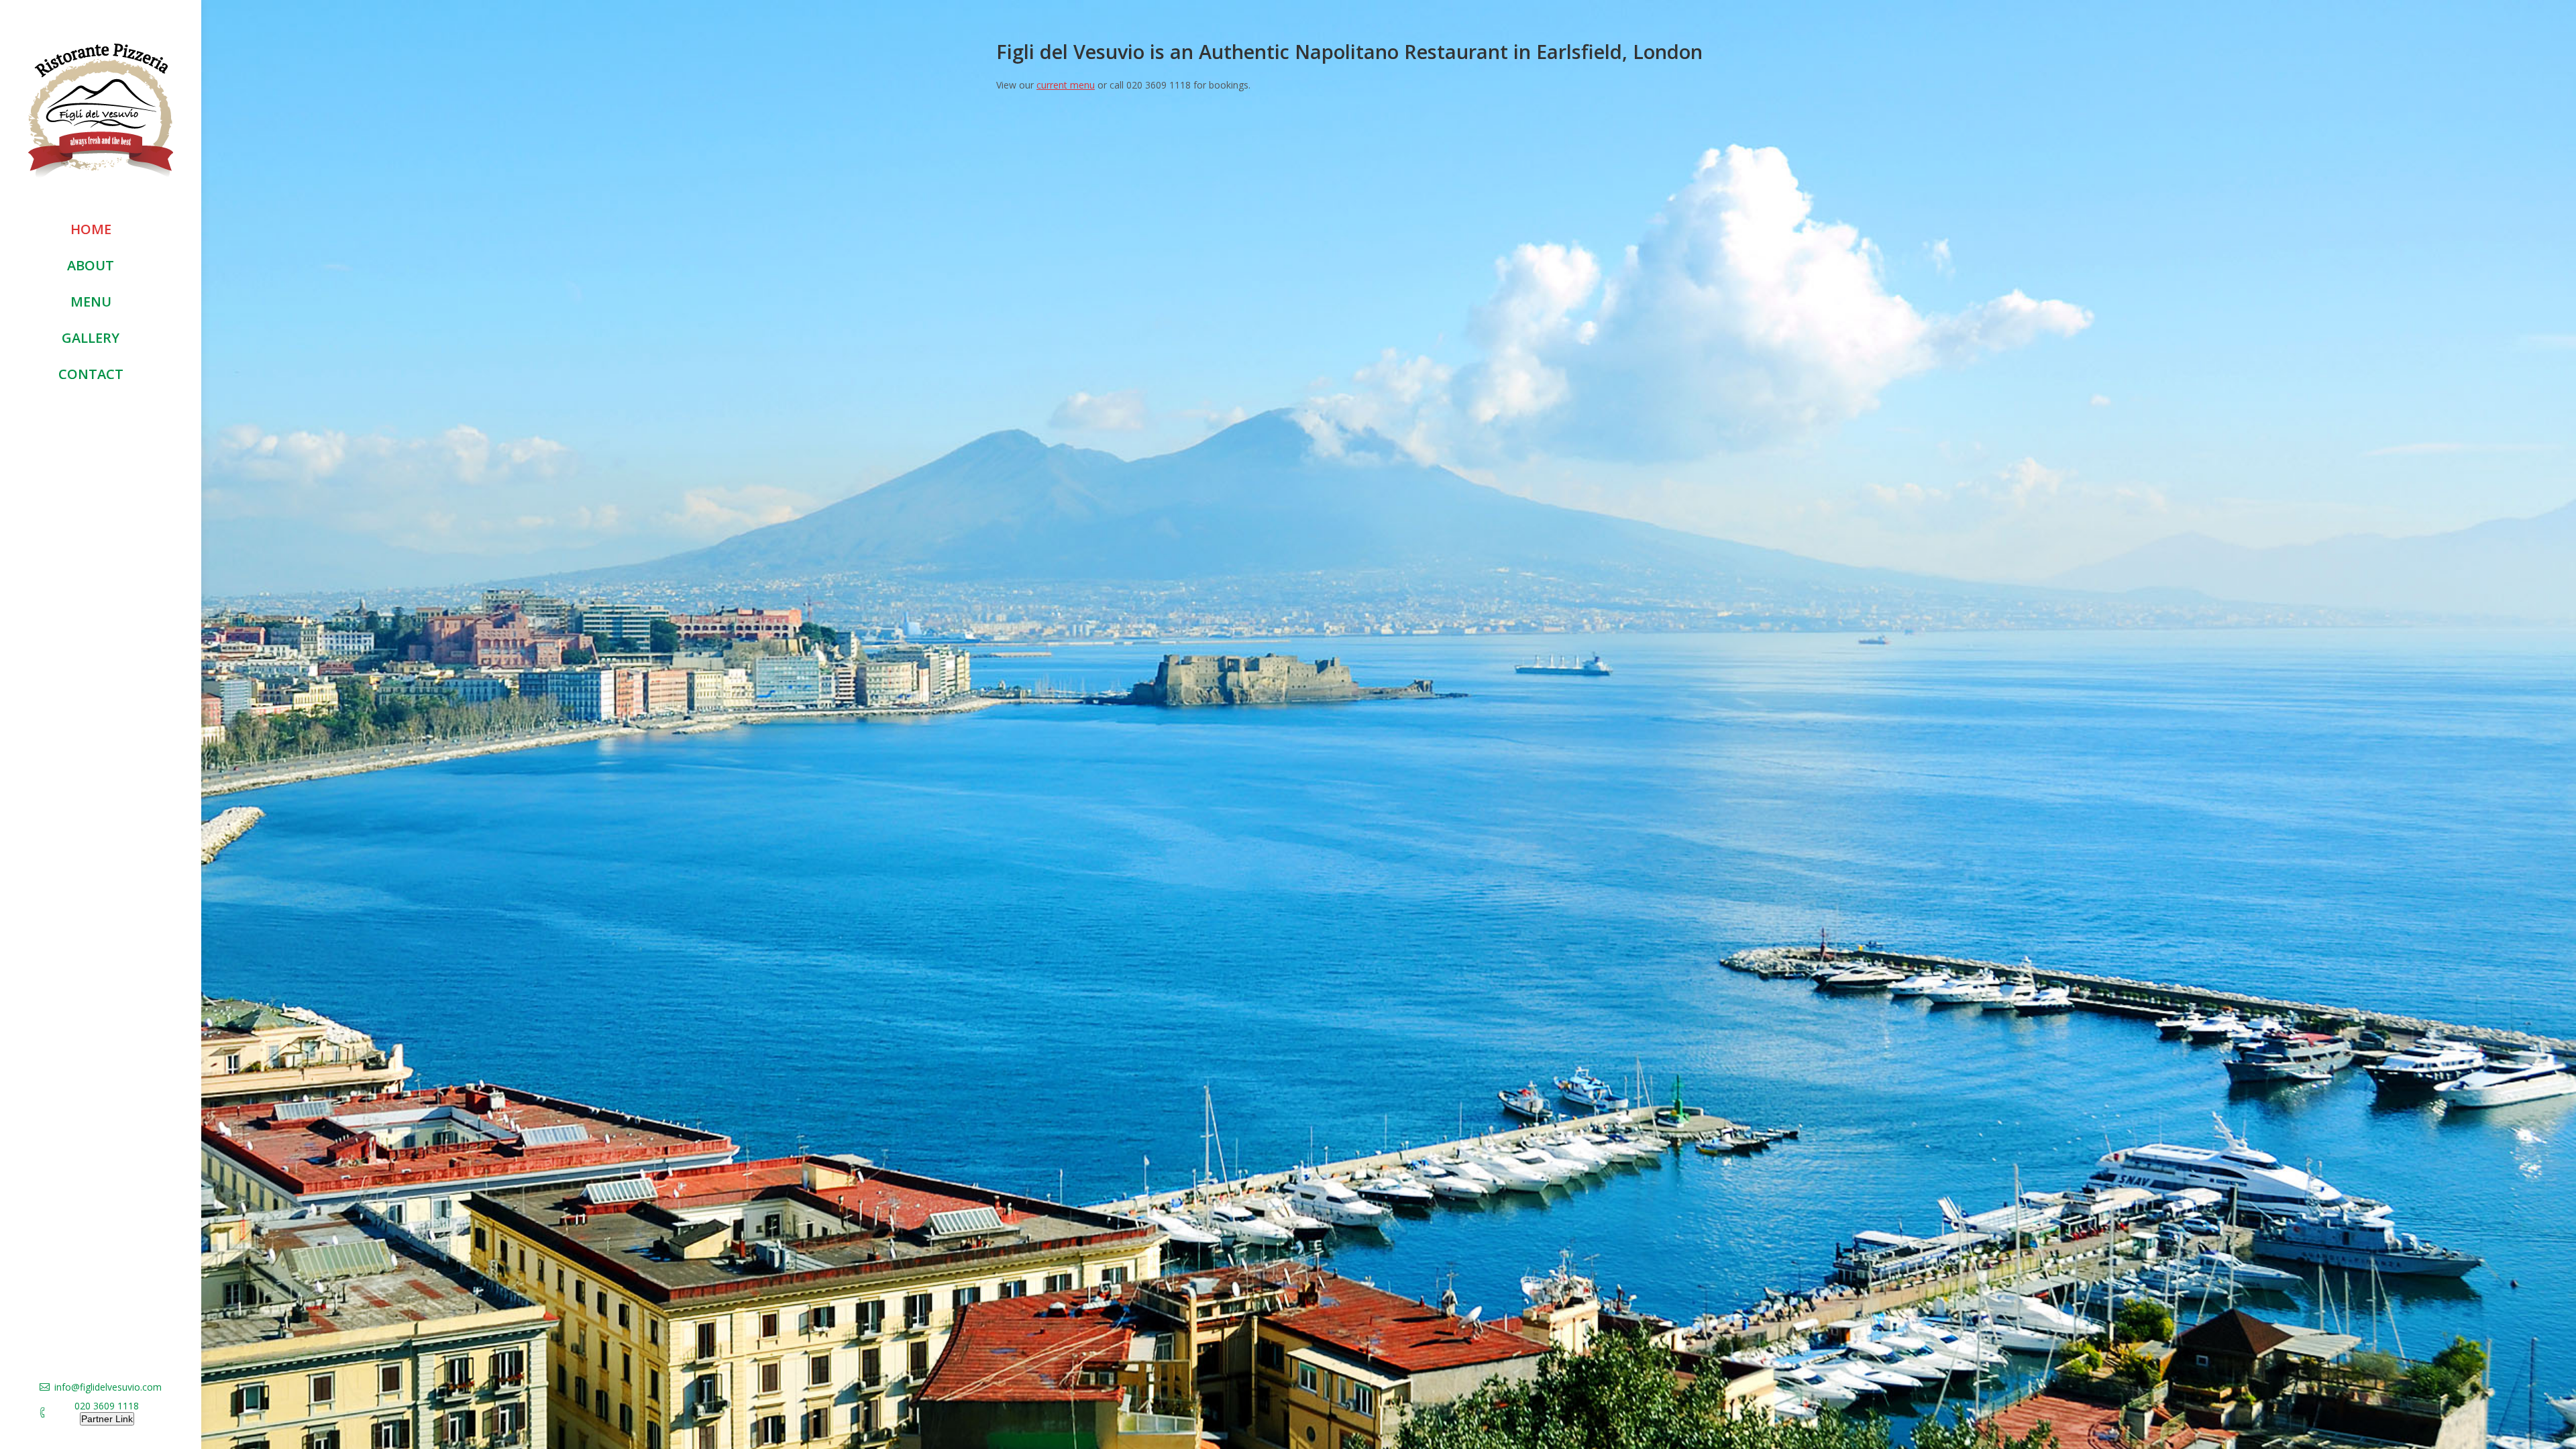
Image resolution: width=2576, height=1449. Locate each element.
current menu (1066, 85)
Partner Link (107, 1419)
